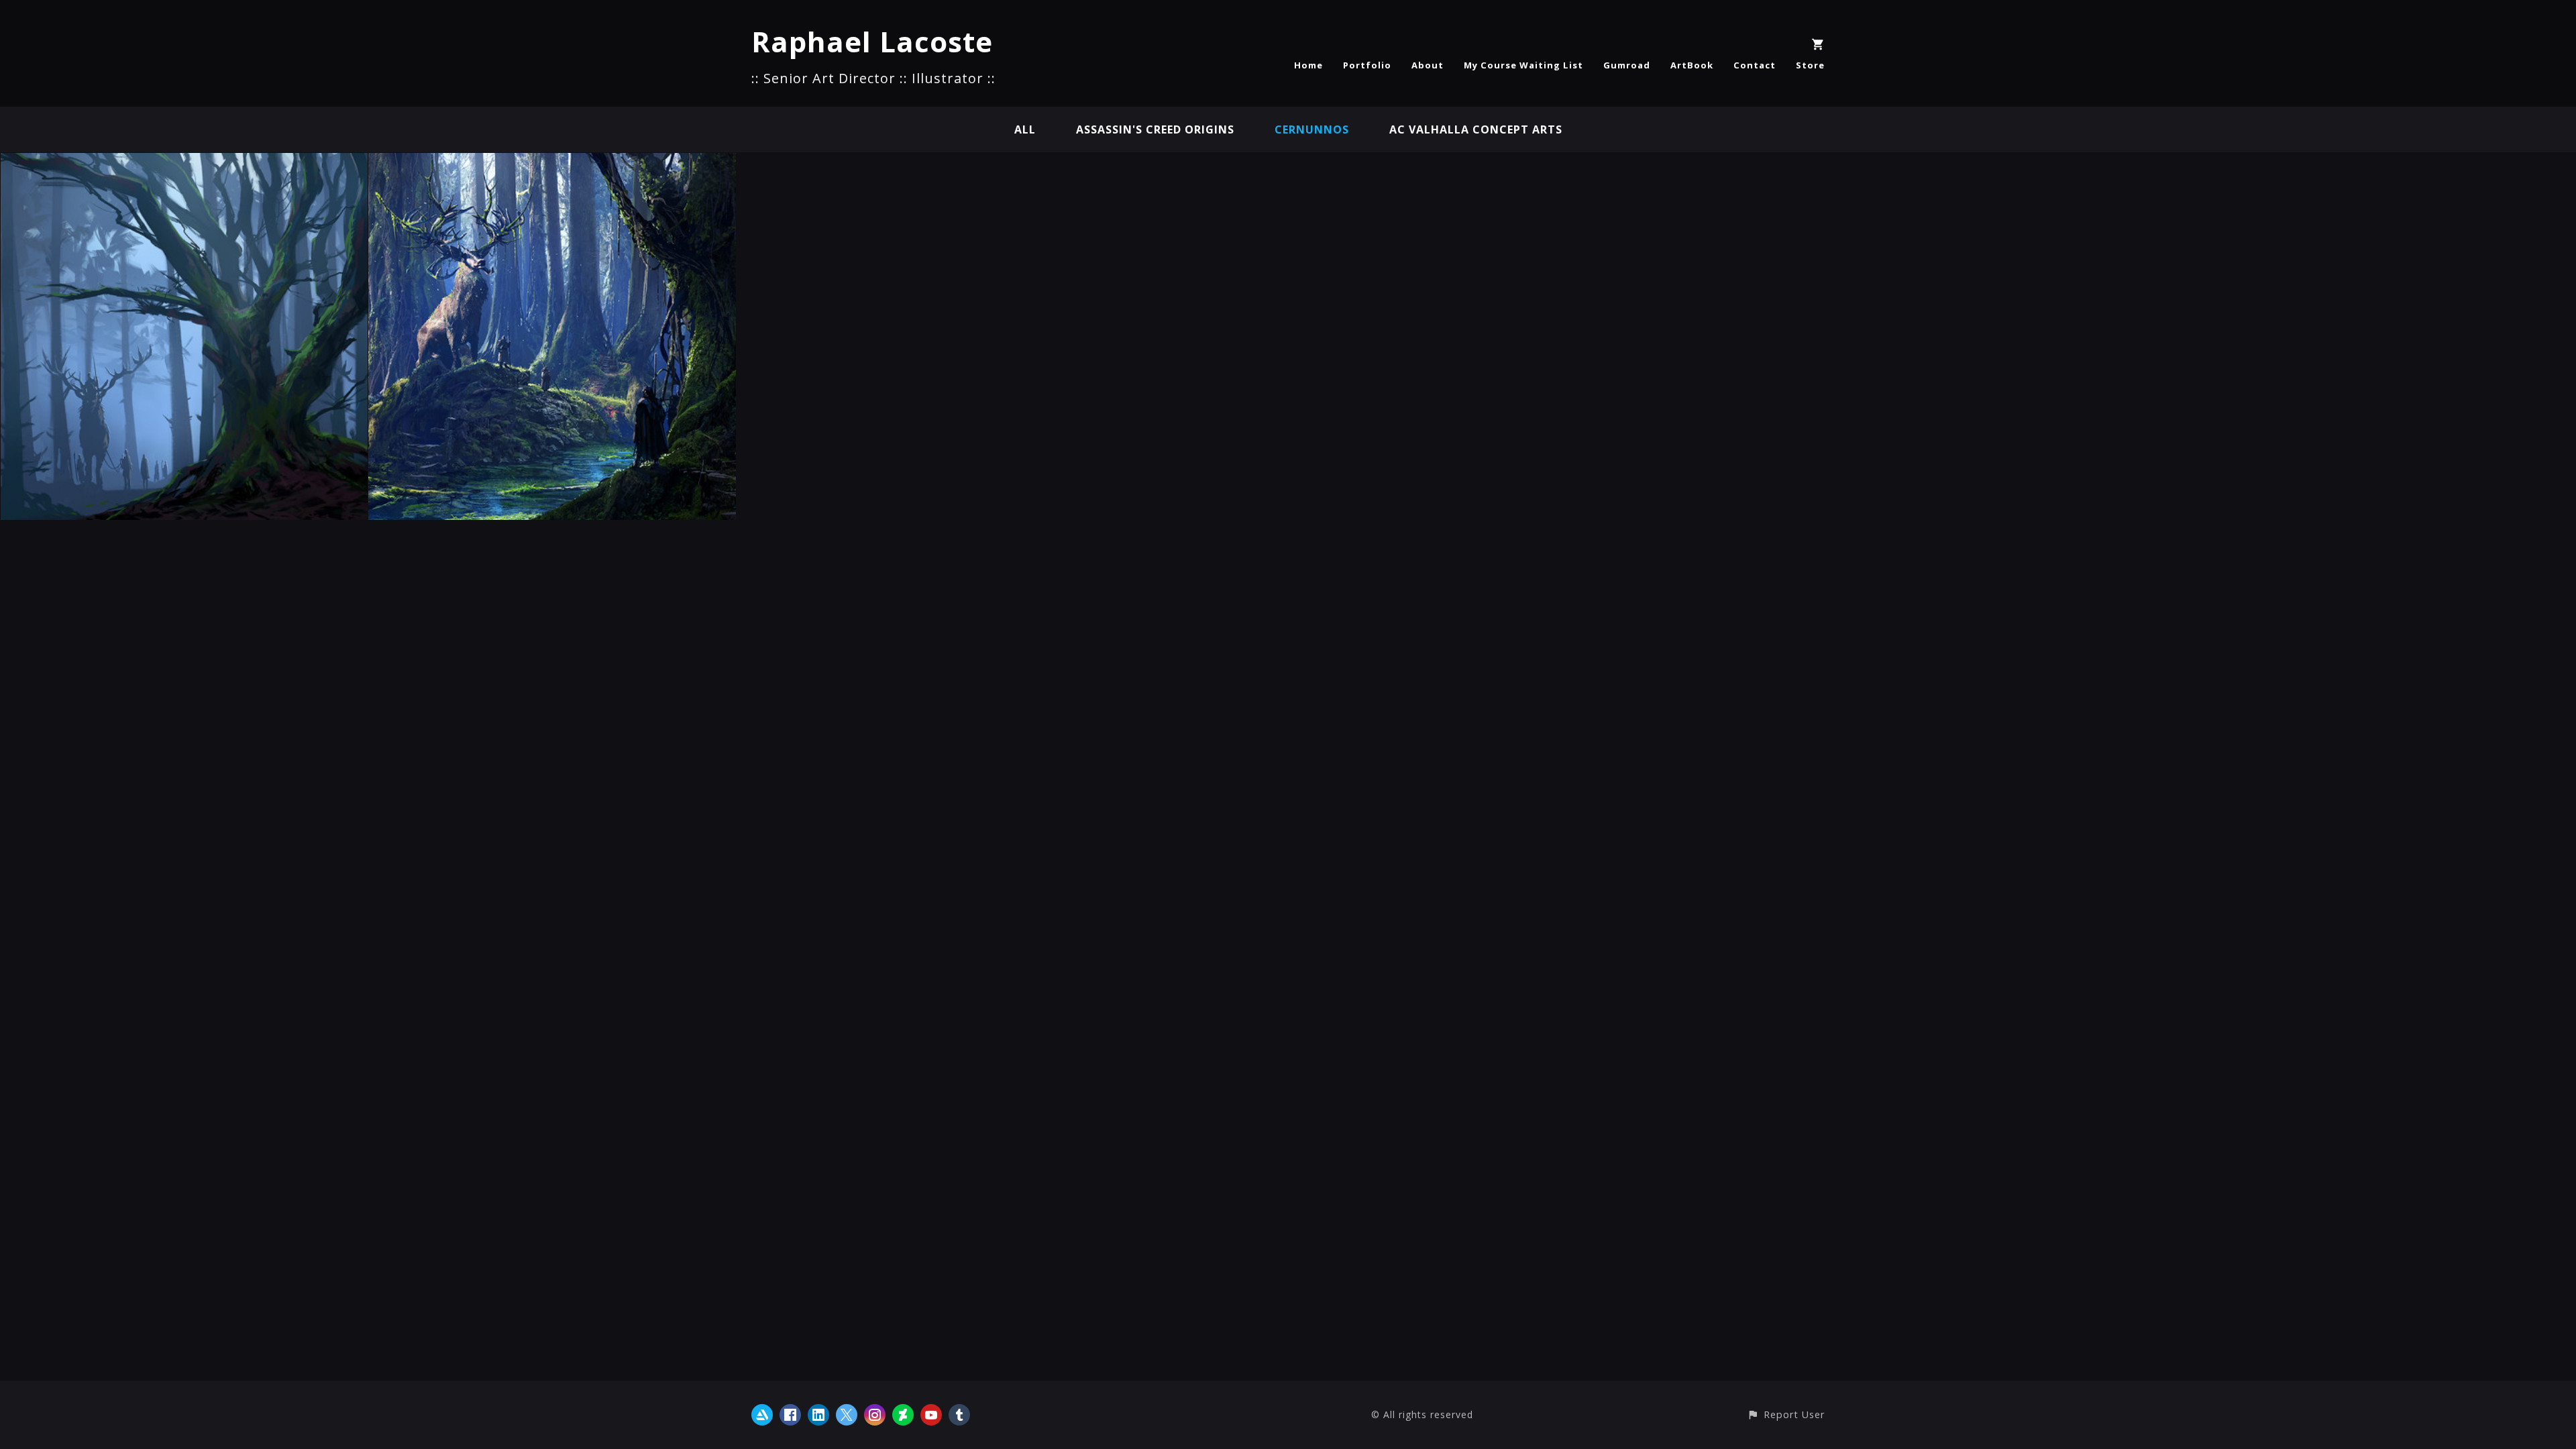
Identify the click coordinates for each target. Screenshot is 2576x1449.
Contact (1755, 65)
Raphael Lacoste (872, 41)
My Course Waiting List (1523, 65)
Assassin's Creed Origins (1155, 129)
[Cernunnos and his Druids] (552, 162)
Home (1308, 65)
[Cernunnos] (184, 162)
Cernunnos (1312, 129)
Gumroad (1627, 65)
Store (1810, 65)
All (1025, 129)
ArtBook (1692, 65)
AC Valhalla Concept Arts (1476, 129)
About (1428, 65)
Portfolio (1367, 65)
